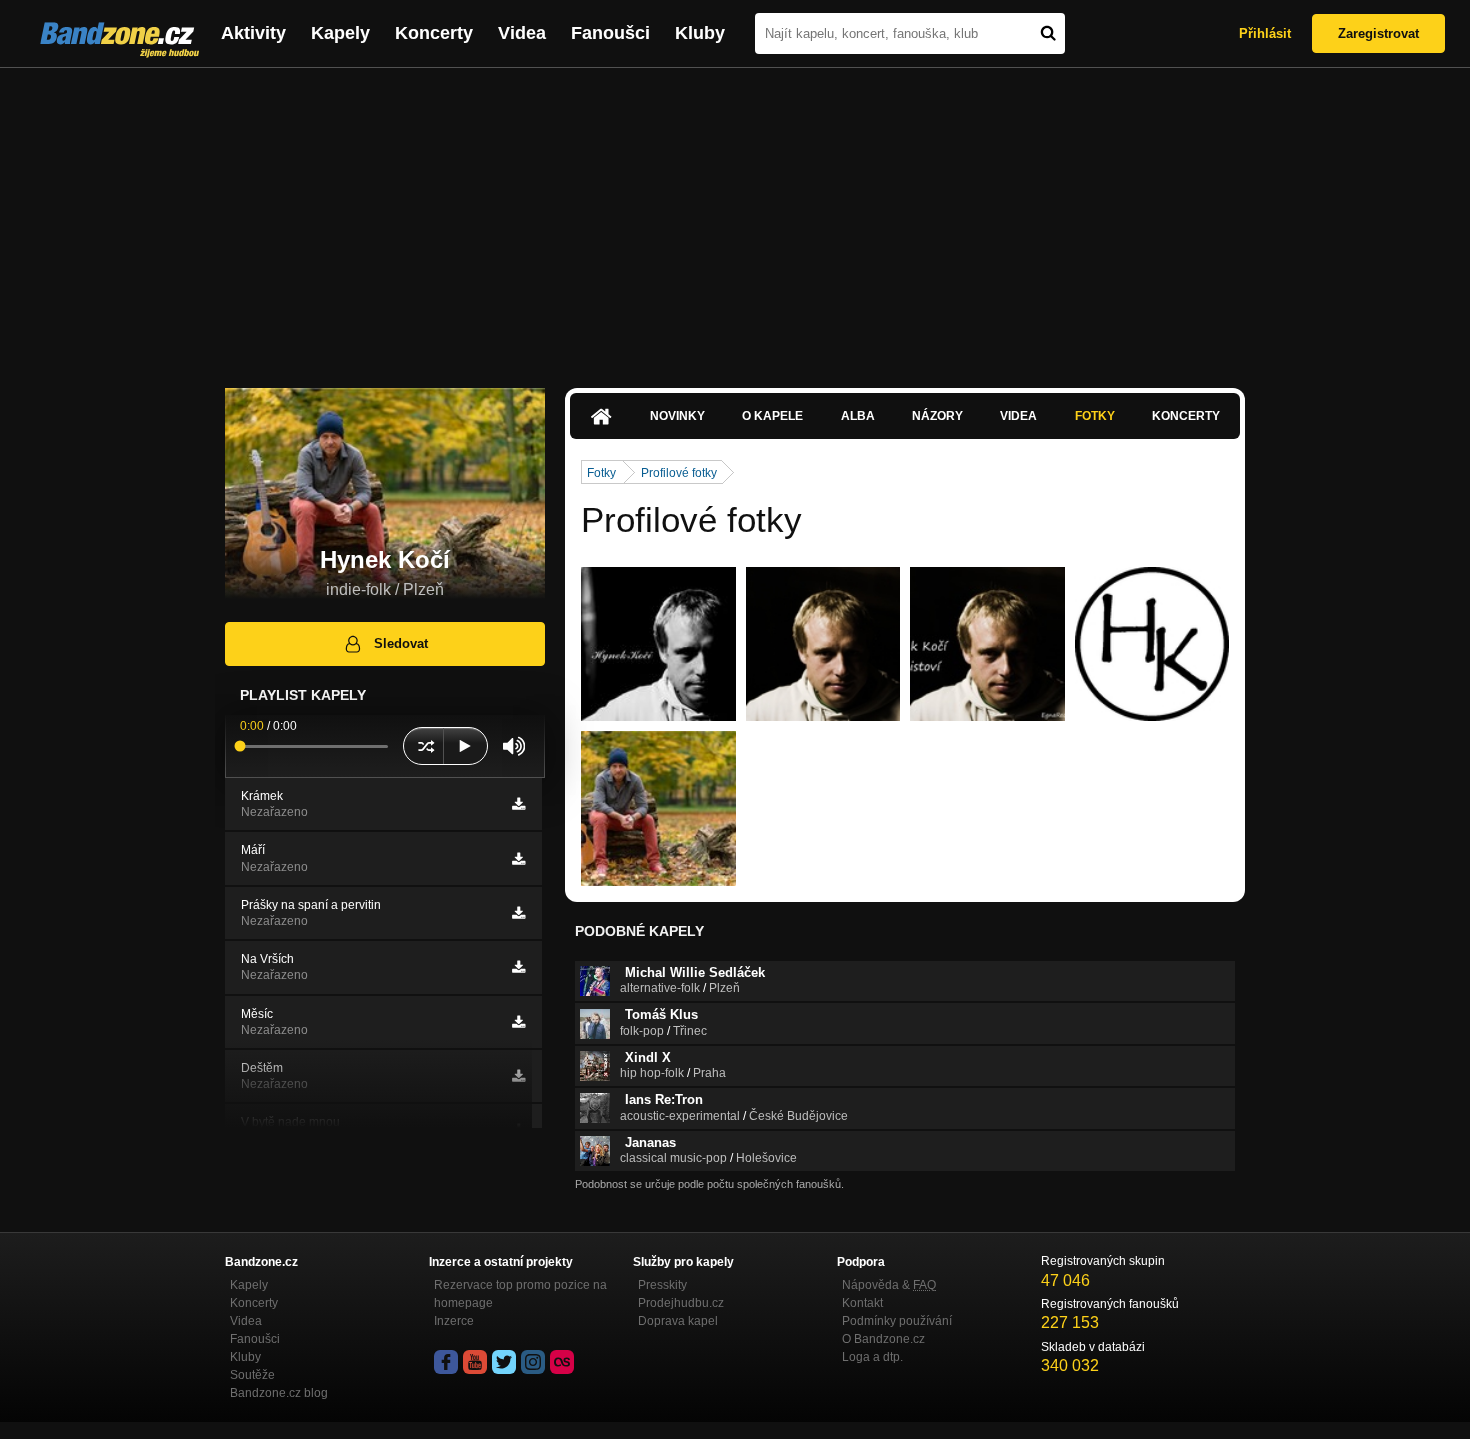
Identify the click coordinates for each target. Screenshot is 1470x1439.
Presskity (662, 1285)
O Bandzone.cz (883, 1339)
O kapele (772, 416)
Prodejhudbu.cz (681, 1303)
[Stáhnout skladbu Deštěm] (518, 1076)
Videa (522, 33)
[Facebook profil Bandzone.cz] (446, 1362)
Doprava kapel (678, 1321)
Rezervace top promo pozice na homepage (520, 1294)
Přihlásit (1265, 33)
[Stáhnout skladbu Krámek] (518, 804)
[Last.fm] (562, 1362)
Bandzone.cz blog (279, 1393)
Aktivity (253, 33)
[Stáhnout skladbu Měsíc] (518, 1022)
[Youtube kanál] (475, 1362)
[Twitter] (504, 1362)
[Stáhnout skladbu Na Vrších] (518, 967)
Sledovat (401, 643)
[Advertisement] (735, 218)
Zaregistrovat (1378, 33)
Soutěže (252, 1375)
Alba (858, 416)
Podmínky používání (897, 1321)
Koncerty (434, 33)
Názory (937, 416)
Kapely (340, 33)
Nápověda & (889, 1285)
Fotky (1095, 416)
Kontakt (862, 1303)
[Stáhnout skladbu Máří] (518, 859)
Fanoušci (610, 33)
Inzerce (454, 1321)
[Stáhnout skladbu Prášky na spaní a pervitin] (518, 913)
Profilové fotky (679, 473)
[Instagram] (533, 1362)
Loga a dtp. (872, 1357)
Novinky (677, 416)
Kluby (700, 33)
